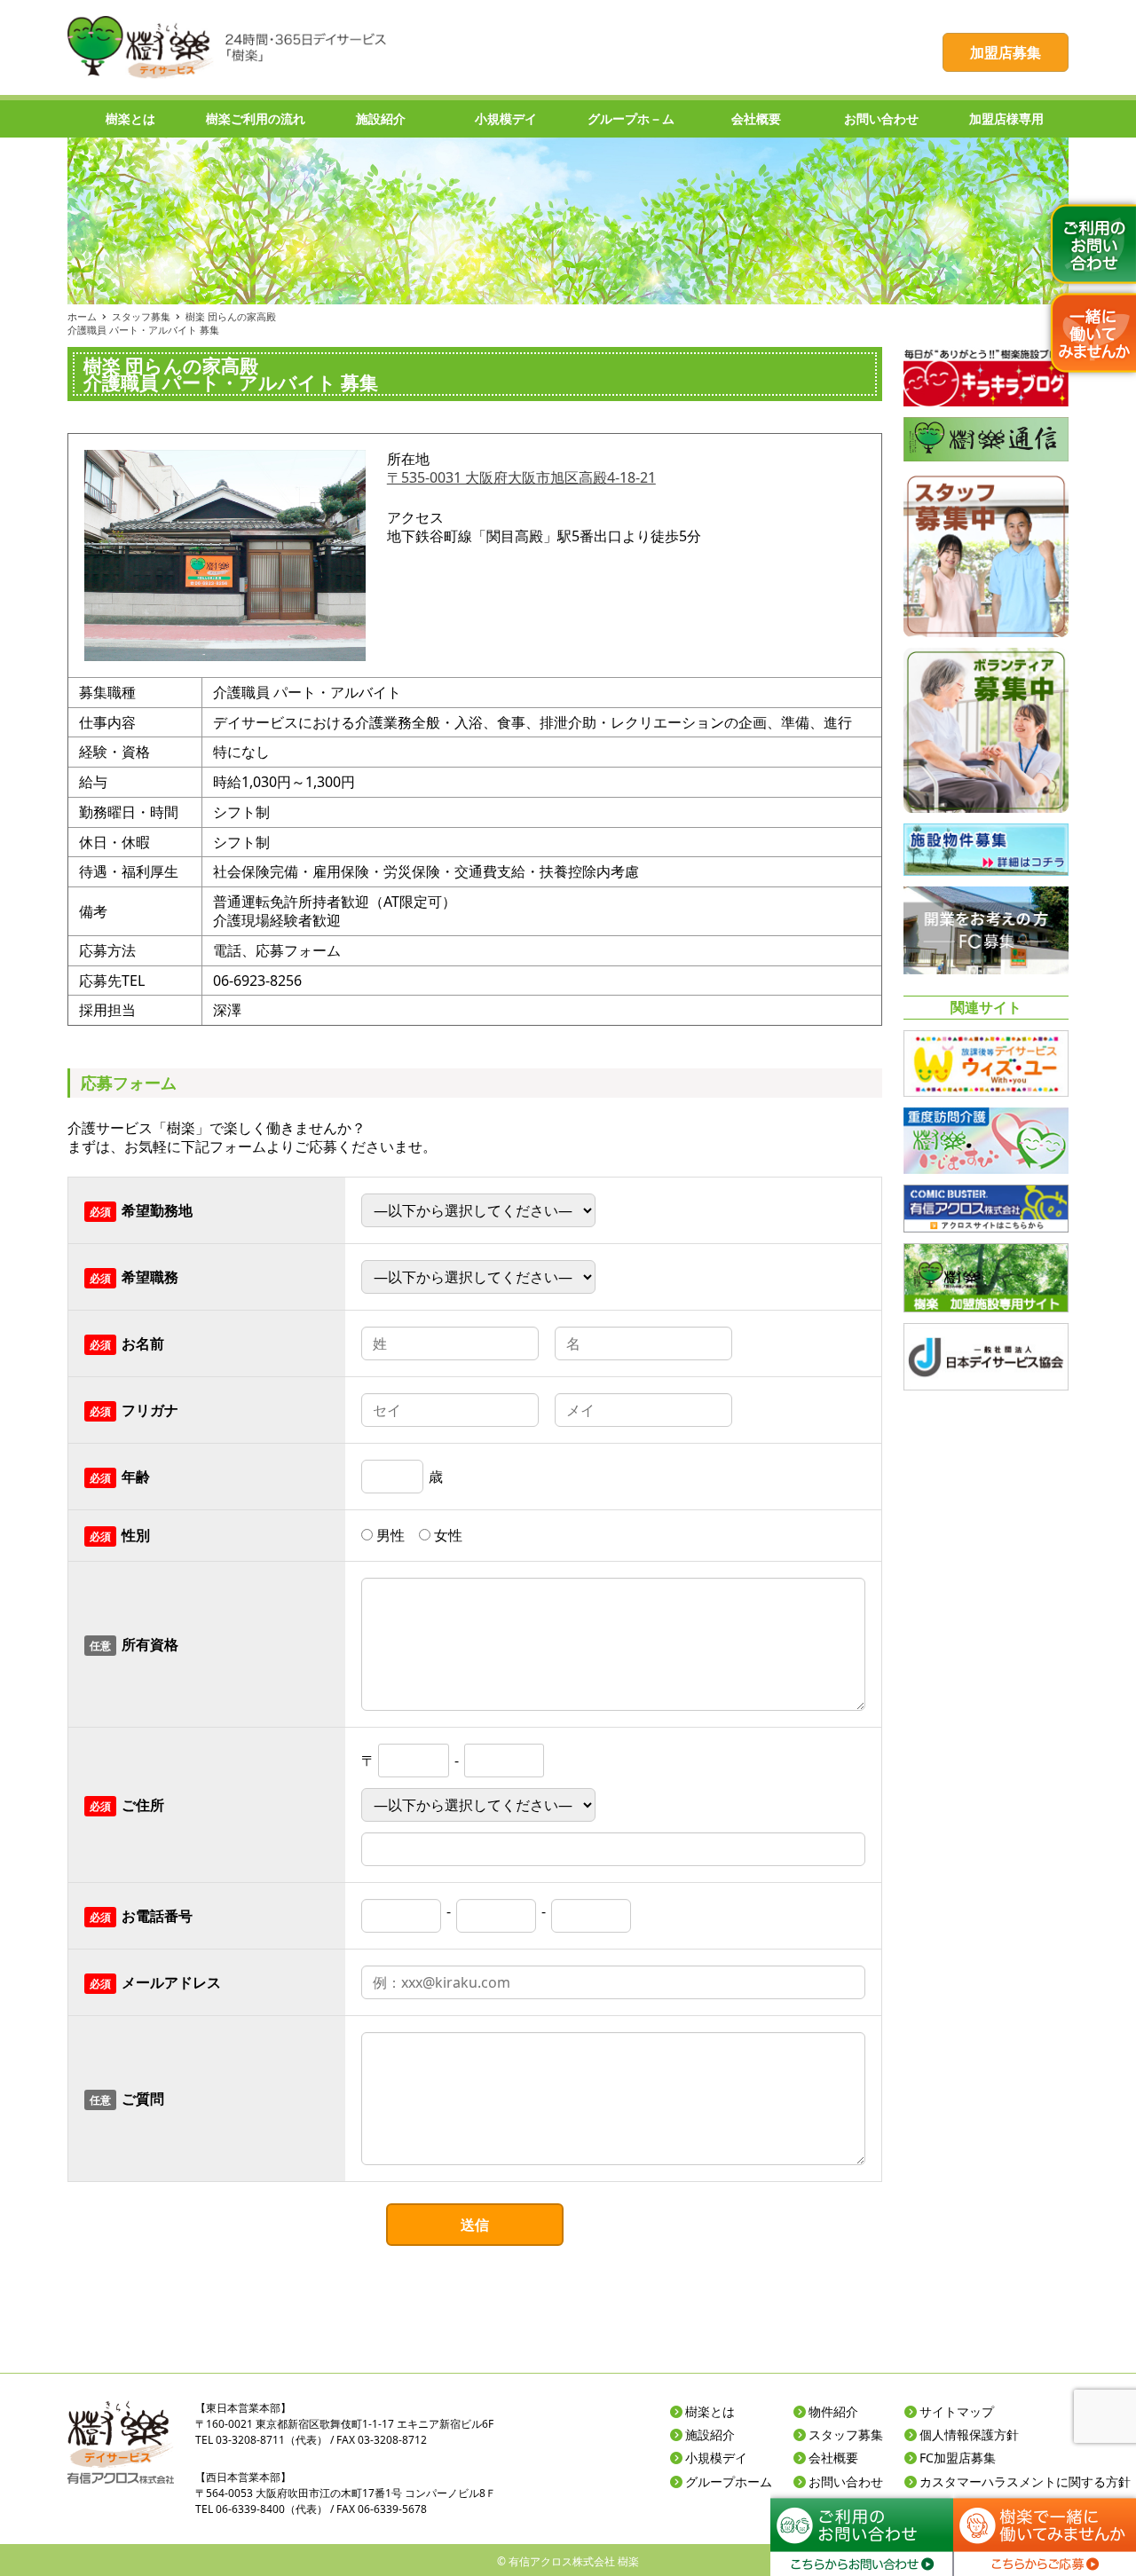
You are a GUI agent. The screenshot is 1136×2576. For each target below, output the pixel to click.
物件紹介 (833, 2411)
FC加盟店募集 (958, 2458)
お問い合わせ (846, 2481)
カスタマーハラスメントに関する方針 (1025, 2481)
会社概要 (833, 2458)
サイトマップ (957, 2411)
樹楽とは (710, 2411)
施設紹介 (710, 2434)
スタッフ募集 (846, 2434)
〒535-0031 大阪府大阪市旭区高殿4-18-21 (521, 477)
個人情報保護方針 (969, 2434)
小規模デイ (716, 2458)
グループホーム (729, 2481)
